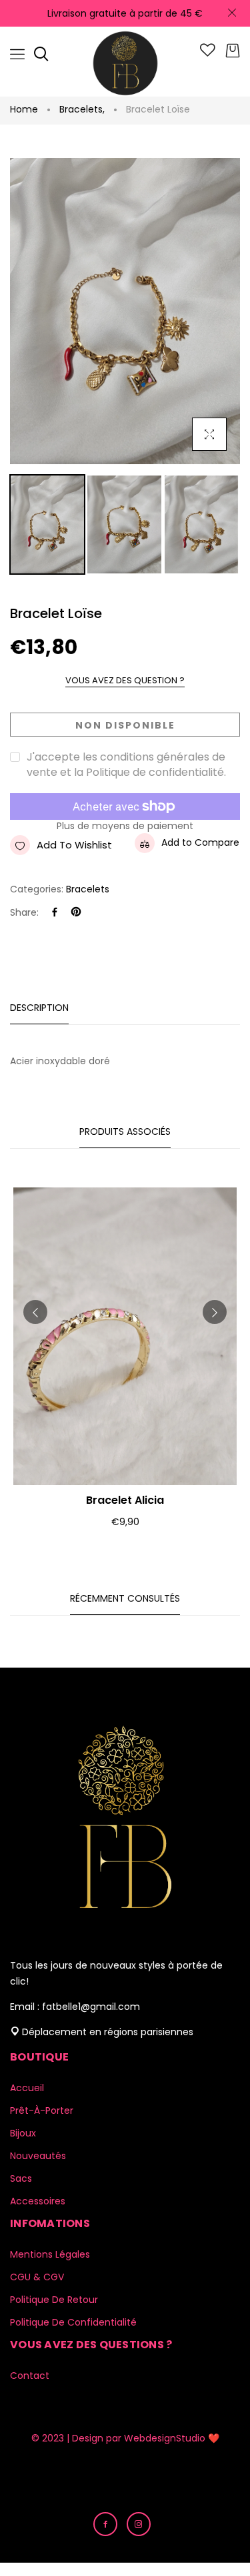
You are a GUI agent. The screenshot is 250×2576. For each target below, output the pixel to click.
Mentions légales (50, 2254)
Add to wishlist (74, 845)
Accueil (27, 2088)
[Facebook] (55, 913)
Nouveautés (38, 2156)
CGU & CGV (37, 2277)
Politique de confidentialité (73, 2322)
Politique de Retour (54, 2300)
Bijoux (23, 2133)
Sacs (21, 2178)
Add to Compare (200, 842)
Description (39, 1008)
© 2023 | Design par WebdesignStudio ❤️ (125, 2438)
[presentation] (35, 1312)
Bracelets (82, 109)
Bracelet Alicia (125, 1500)
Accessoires (38, 2201)
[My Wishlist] (208, 53)
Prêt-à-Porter (42, 2110)
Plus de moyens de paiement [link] (125, 826)
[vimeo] (76, 913)
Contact (30, 2376)
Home (24, 109)
